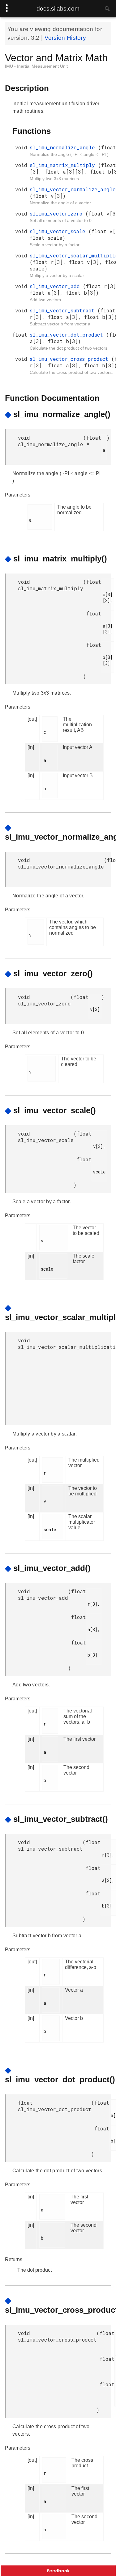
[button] (58, 2571)
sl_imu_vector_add (56, 286)
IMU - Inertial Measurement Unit (36, 66)
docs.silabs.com (58, 9)
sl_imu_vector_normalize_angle (73, 189)
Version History (65, 38)
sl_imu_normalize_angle (64, 147)
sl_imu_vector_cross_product (71, 359)
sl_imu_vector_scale (59, 231)
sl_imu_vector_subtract (64, 310)
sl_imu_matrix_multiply (64, 165)
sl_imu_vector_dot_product (68, 335)
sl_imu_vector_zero (58, 213)
